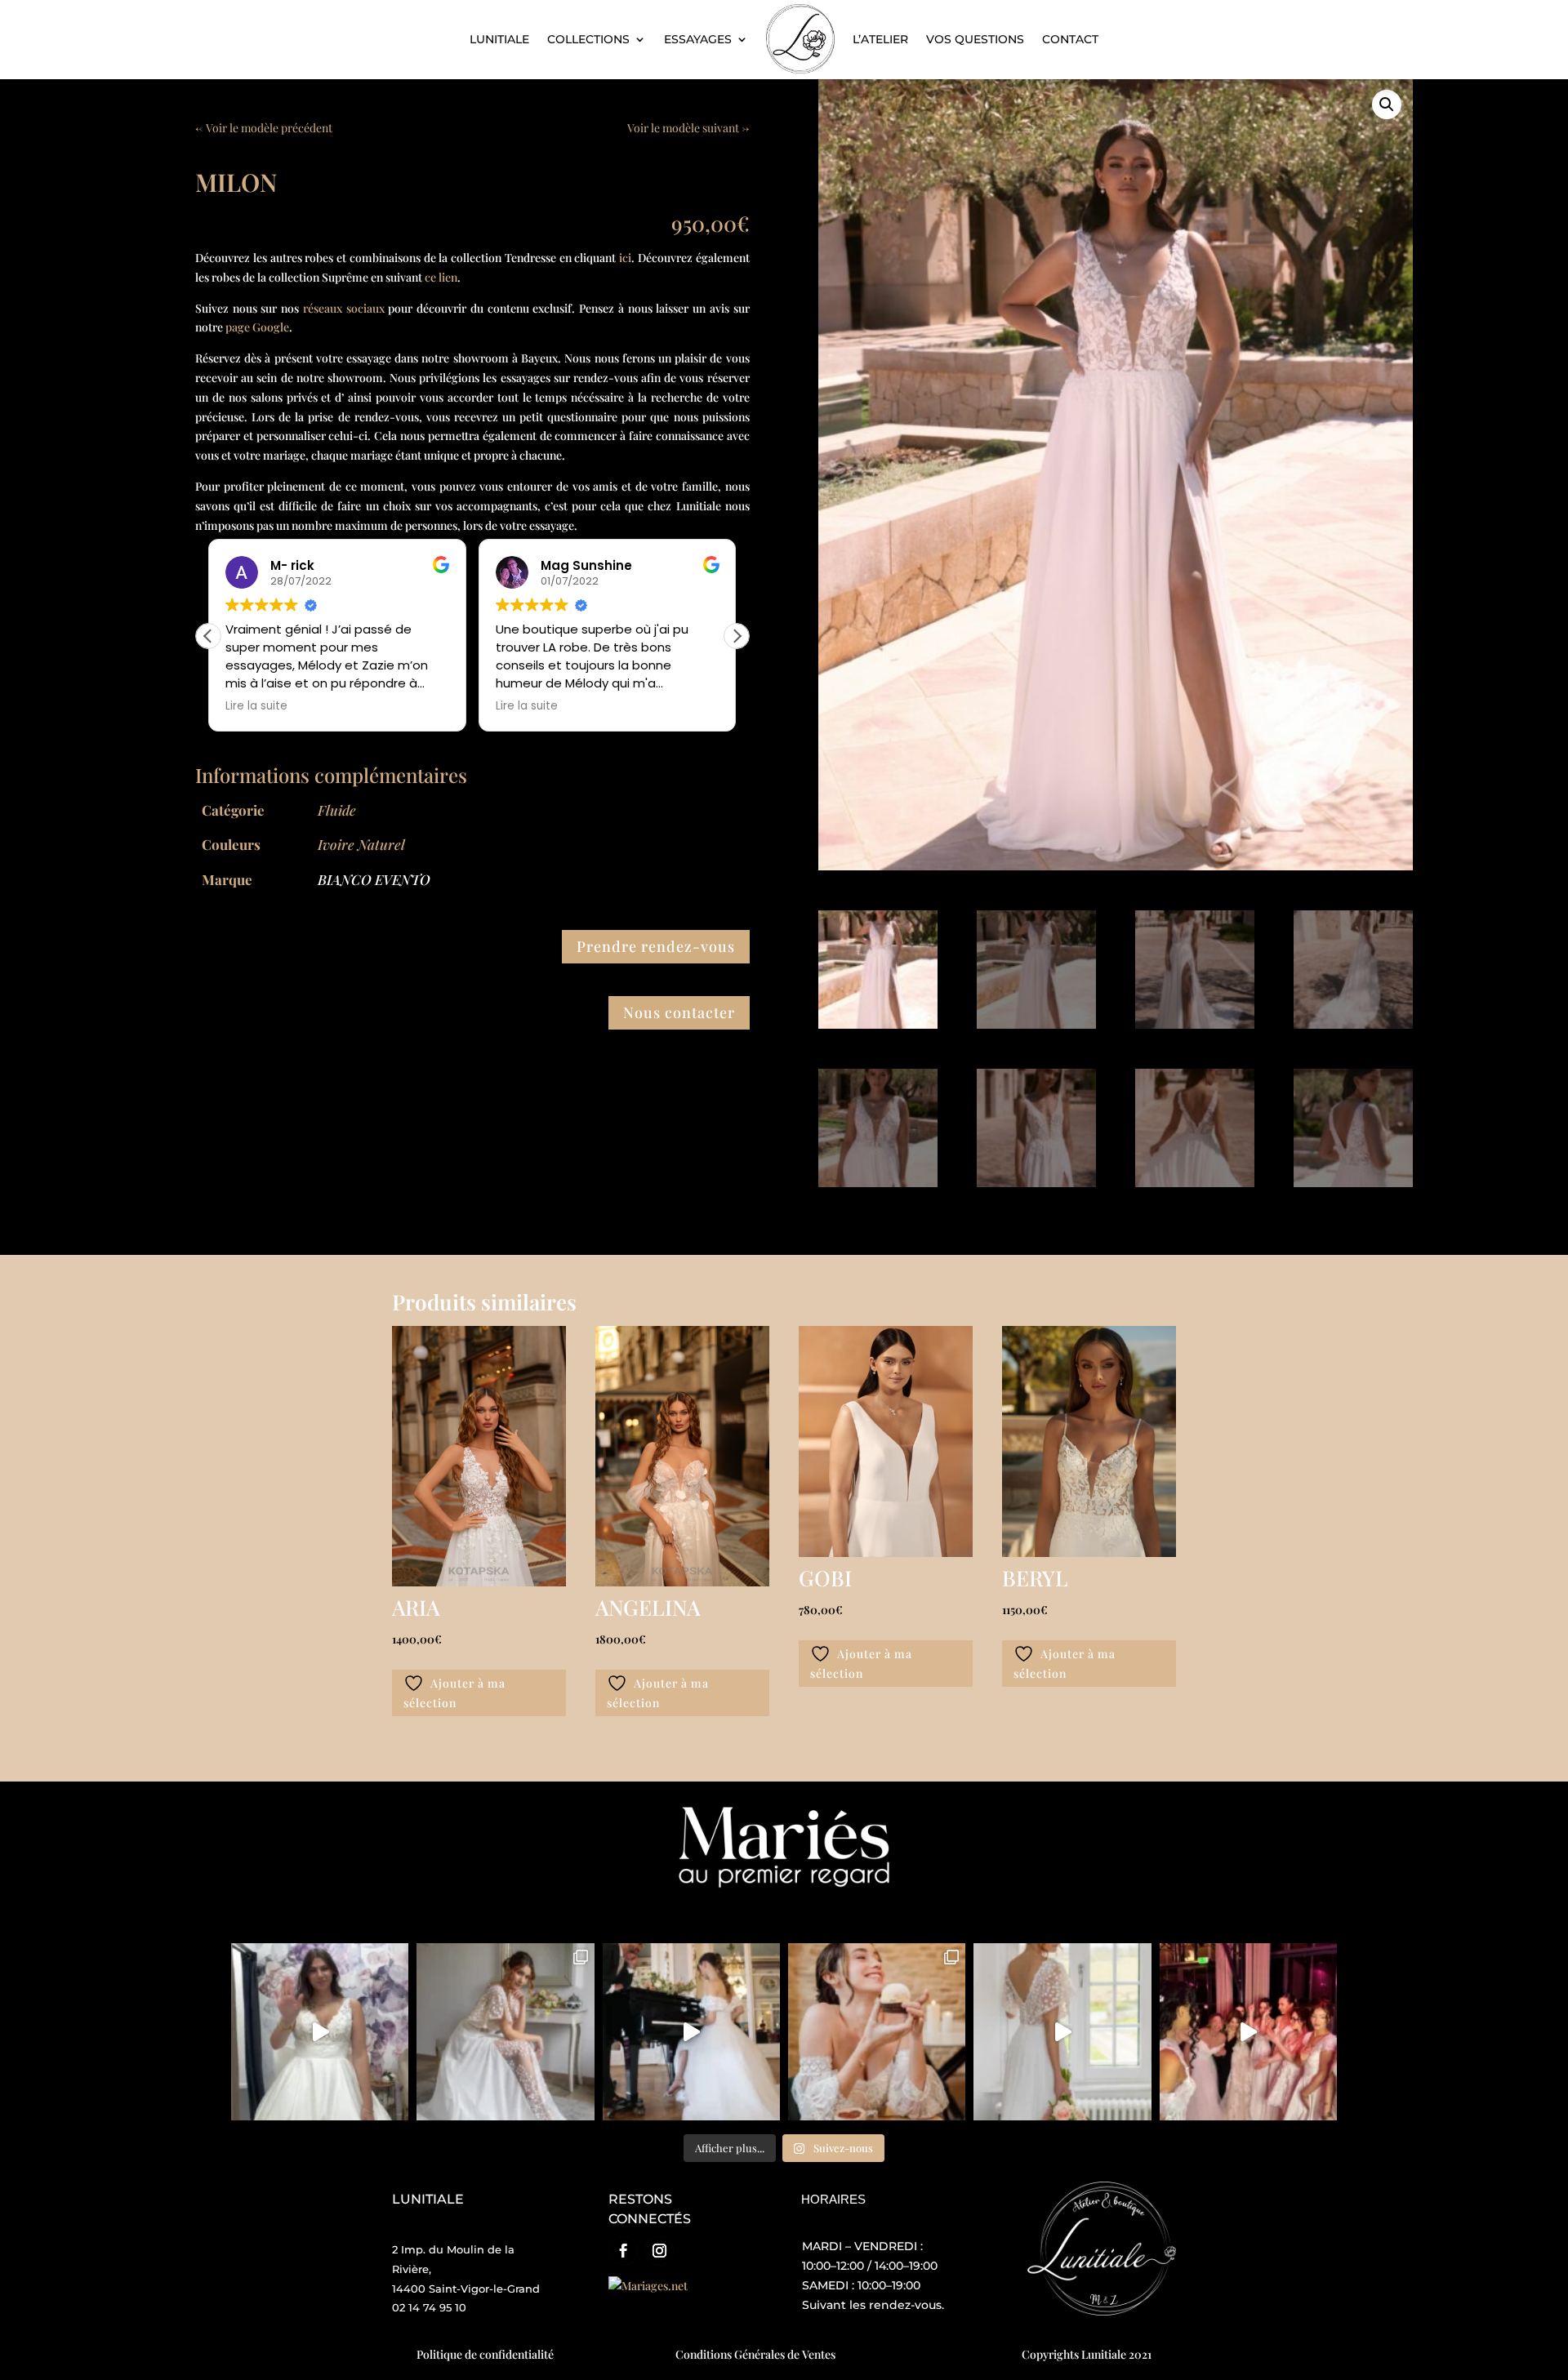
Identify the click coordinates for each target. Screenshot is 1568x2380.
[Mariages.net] (648, 2286)
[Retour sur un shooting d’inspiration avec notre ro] (505, 2032)
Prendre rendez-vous (656, 946)
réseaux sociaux (344, 308)
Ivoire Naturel (361, 844)
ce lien (441, 277)
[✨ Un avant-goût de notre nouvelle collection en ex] (320, 2032)
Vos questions (975, 39)
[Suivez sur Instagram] (659, 2251)
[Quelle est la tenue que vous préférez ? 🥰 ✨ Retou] (691, 2032)
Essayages (698, 39)
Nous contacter (679, 1012)
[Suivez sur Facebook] (623, 2251)
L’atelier (880, 39)
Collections (588, 39)
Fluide (337, 810)
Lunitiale (499, 39)
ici (625, 258)
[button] (737, 636)
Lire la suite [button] (319, 706)
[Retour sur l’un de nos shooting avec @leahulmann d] (877, 2032)
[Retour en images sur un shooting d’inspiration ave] (1062, 2032)
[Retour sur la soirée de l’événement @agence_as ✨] (1248, 2032)
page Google (257, 327)
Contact (1070, 39)
